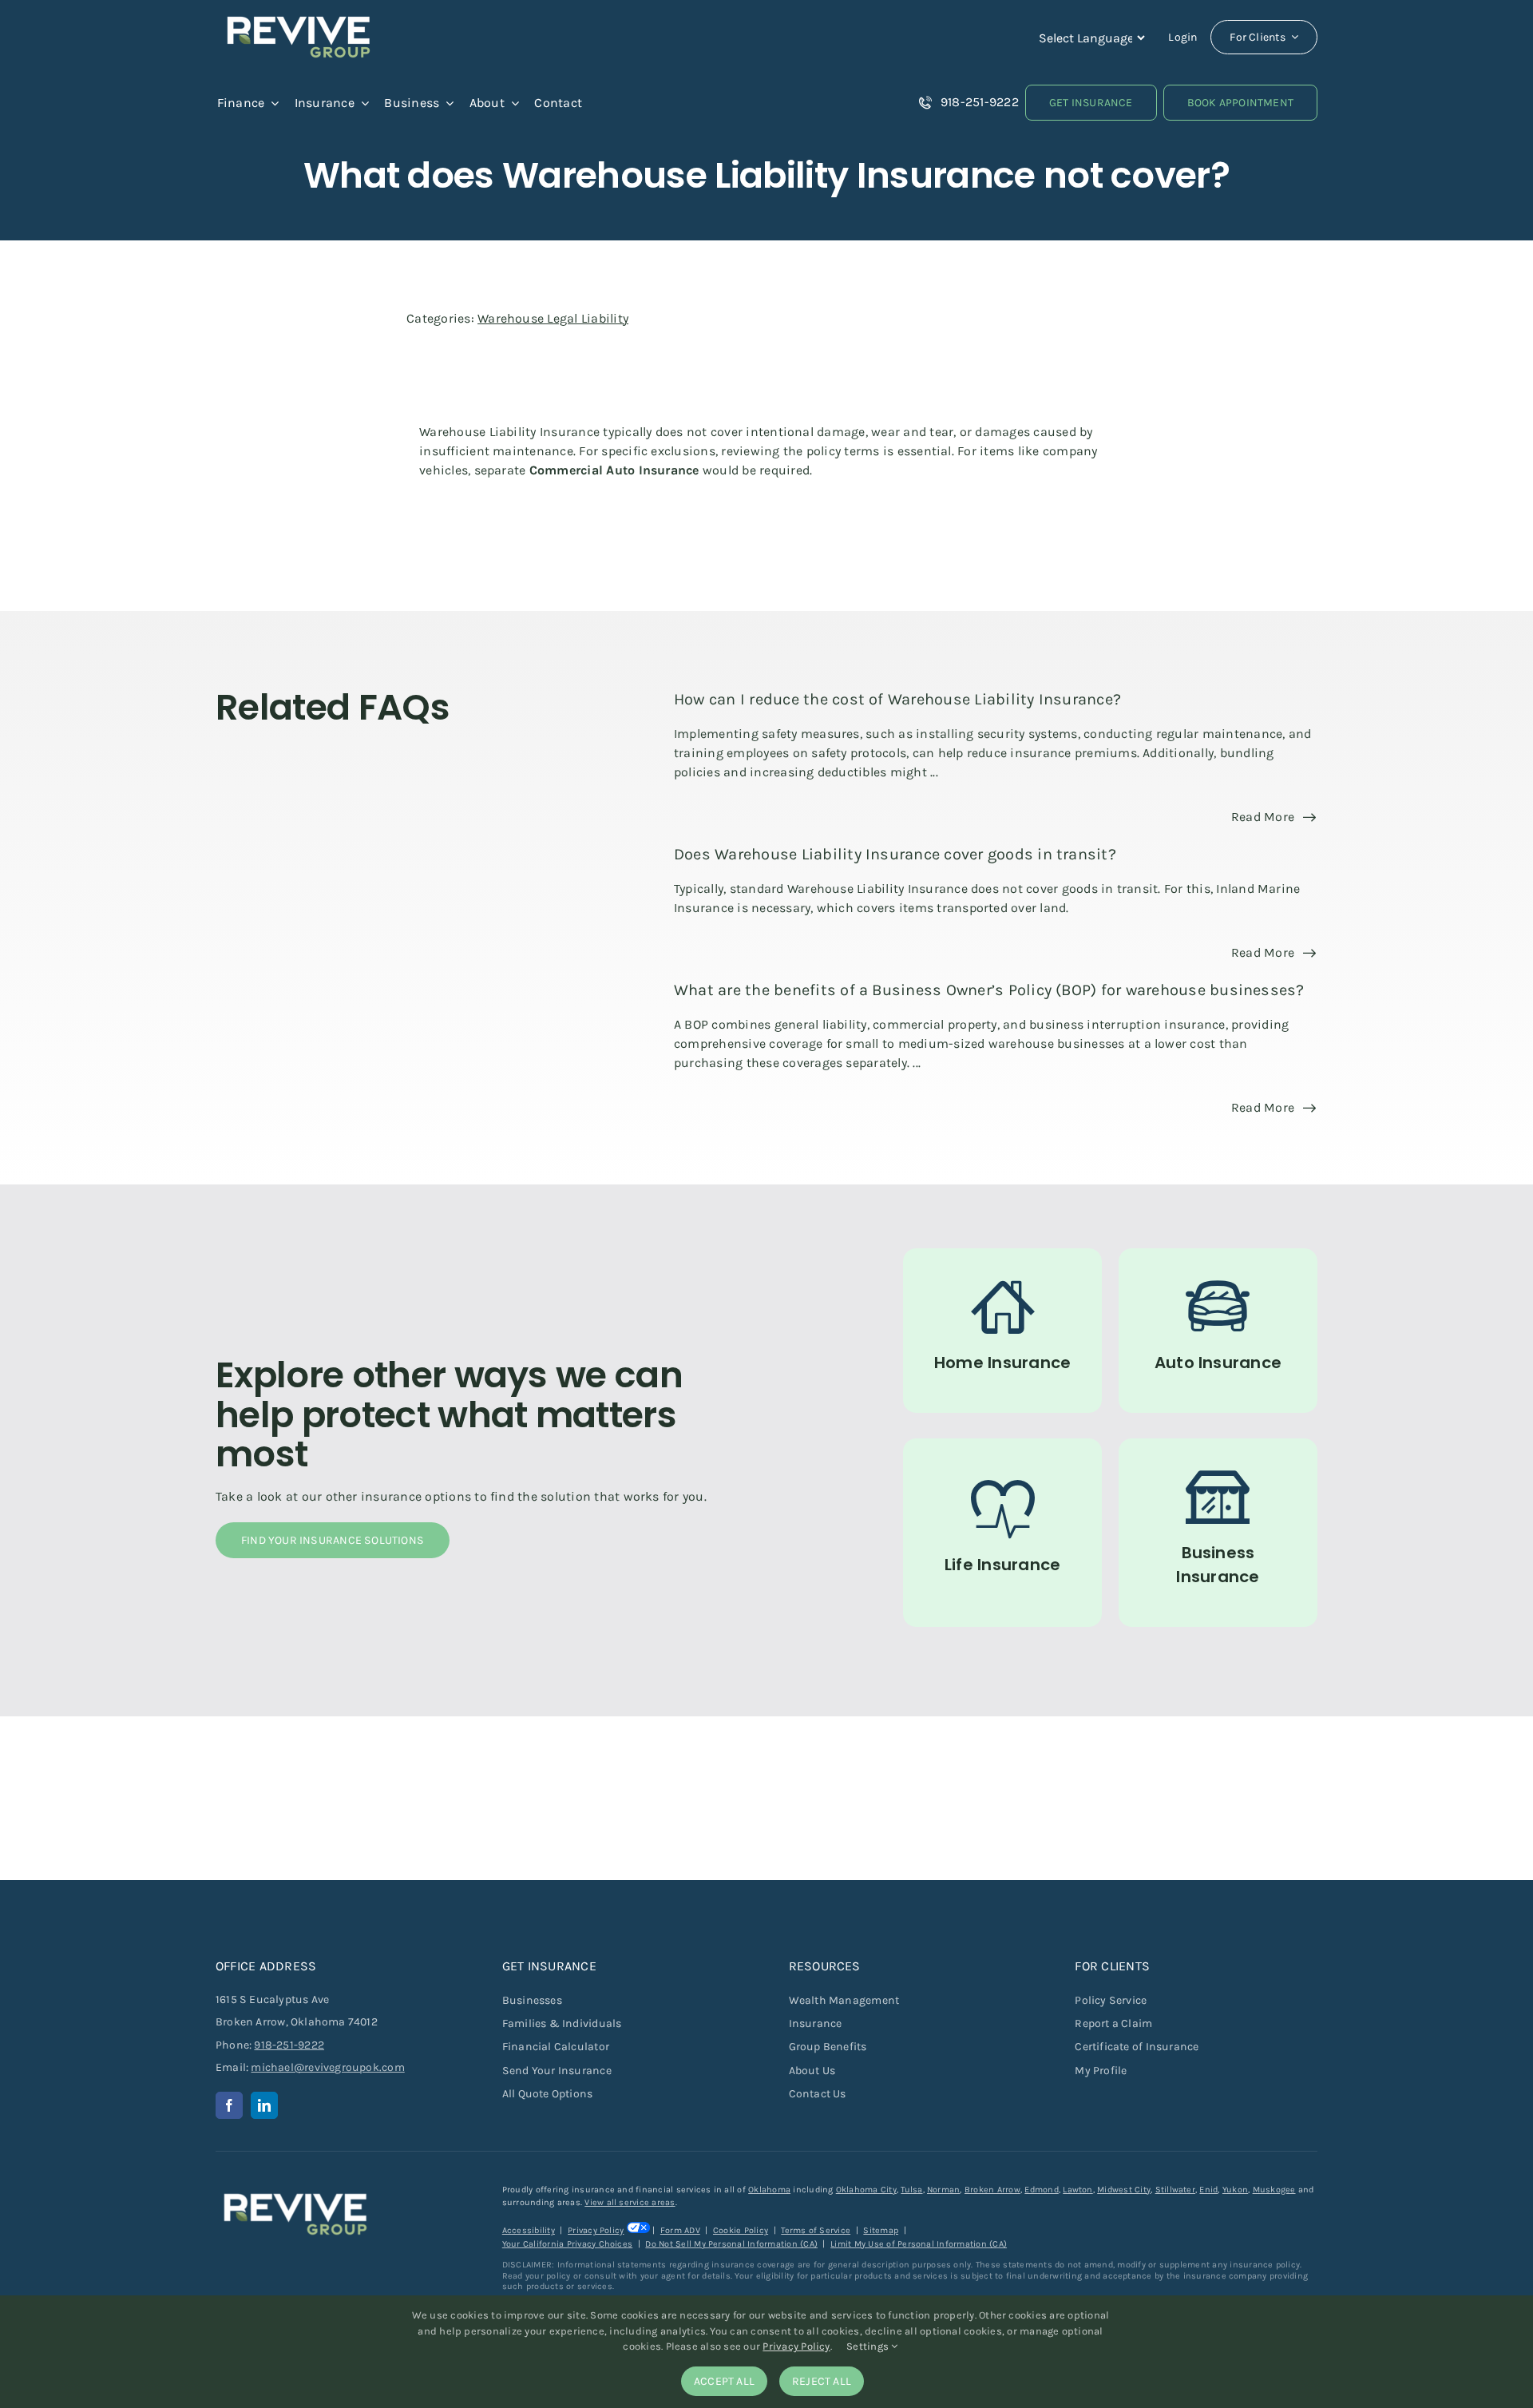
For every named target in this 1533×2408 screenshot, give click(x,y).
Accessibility (529, 2230)
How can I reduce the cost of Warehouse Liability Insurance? (897, 699)
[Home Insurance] (1002, 1331)
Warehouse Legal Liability (553, 318)
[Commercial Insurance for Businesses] (1218, 1533)
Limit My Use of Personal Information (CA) (919, 2244)
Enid (1208, 2190)
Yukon (1235, 2190)
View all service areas (630, 2202)
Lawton (1077, 2190)
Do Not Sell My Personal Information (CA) (731, 2244)
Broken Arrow (992, 2190)
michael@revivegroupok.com (327, 2067)
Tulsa (911, 2190)
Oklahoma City (866, 2190)
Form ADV (680, 2230)
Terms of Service (816, 2230)
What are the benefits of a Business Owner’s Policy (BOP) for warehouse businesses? (989, 990)
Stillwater (1175, 2190)
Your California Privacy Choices (567, 2244)
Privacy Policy (596, 2230)
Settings (869, 2346)
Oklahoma (769, 2190)
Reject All (822, 2381)
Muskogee (1274, 2190)
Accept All (724, 2381)
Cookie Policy (741, 2230)
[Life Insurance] (1002, 1533)
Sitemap (881, 2230)
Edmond (1041, 2190)
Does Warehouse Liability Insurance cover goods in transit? (895, 854)
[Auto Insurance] (1218, 1331)
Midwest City (1124, 2190)
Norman (943, 2190)
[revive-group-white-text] (295, 2190)
